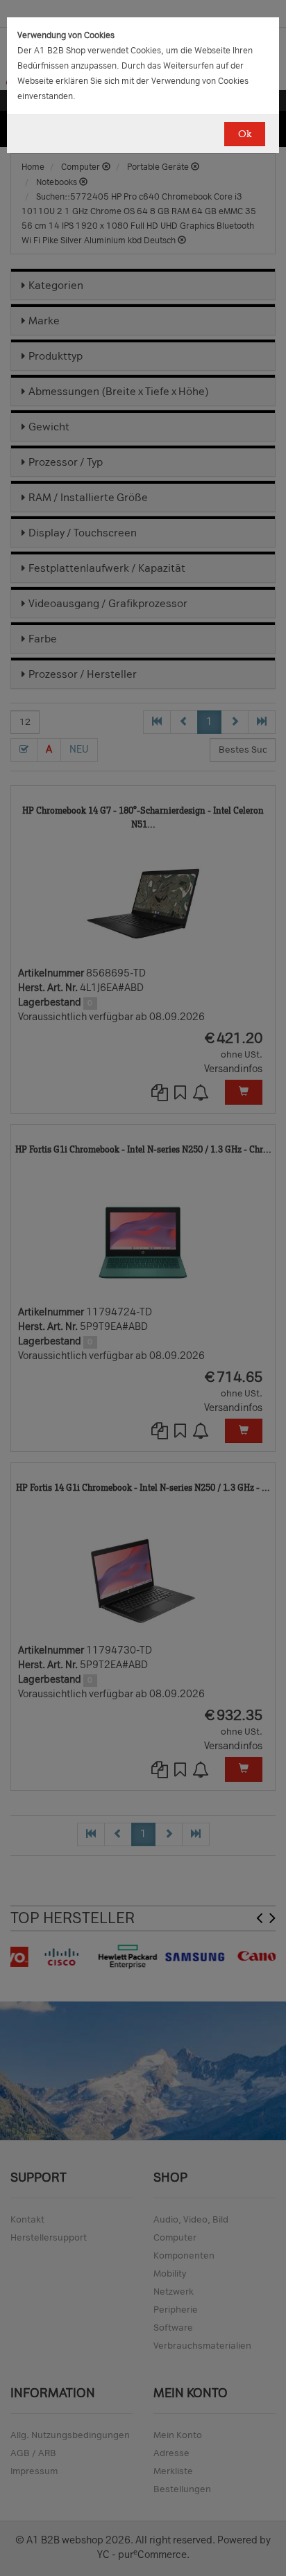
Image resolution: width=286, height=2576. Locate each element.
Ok (245, 134)
